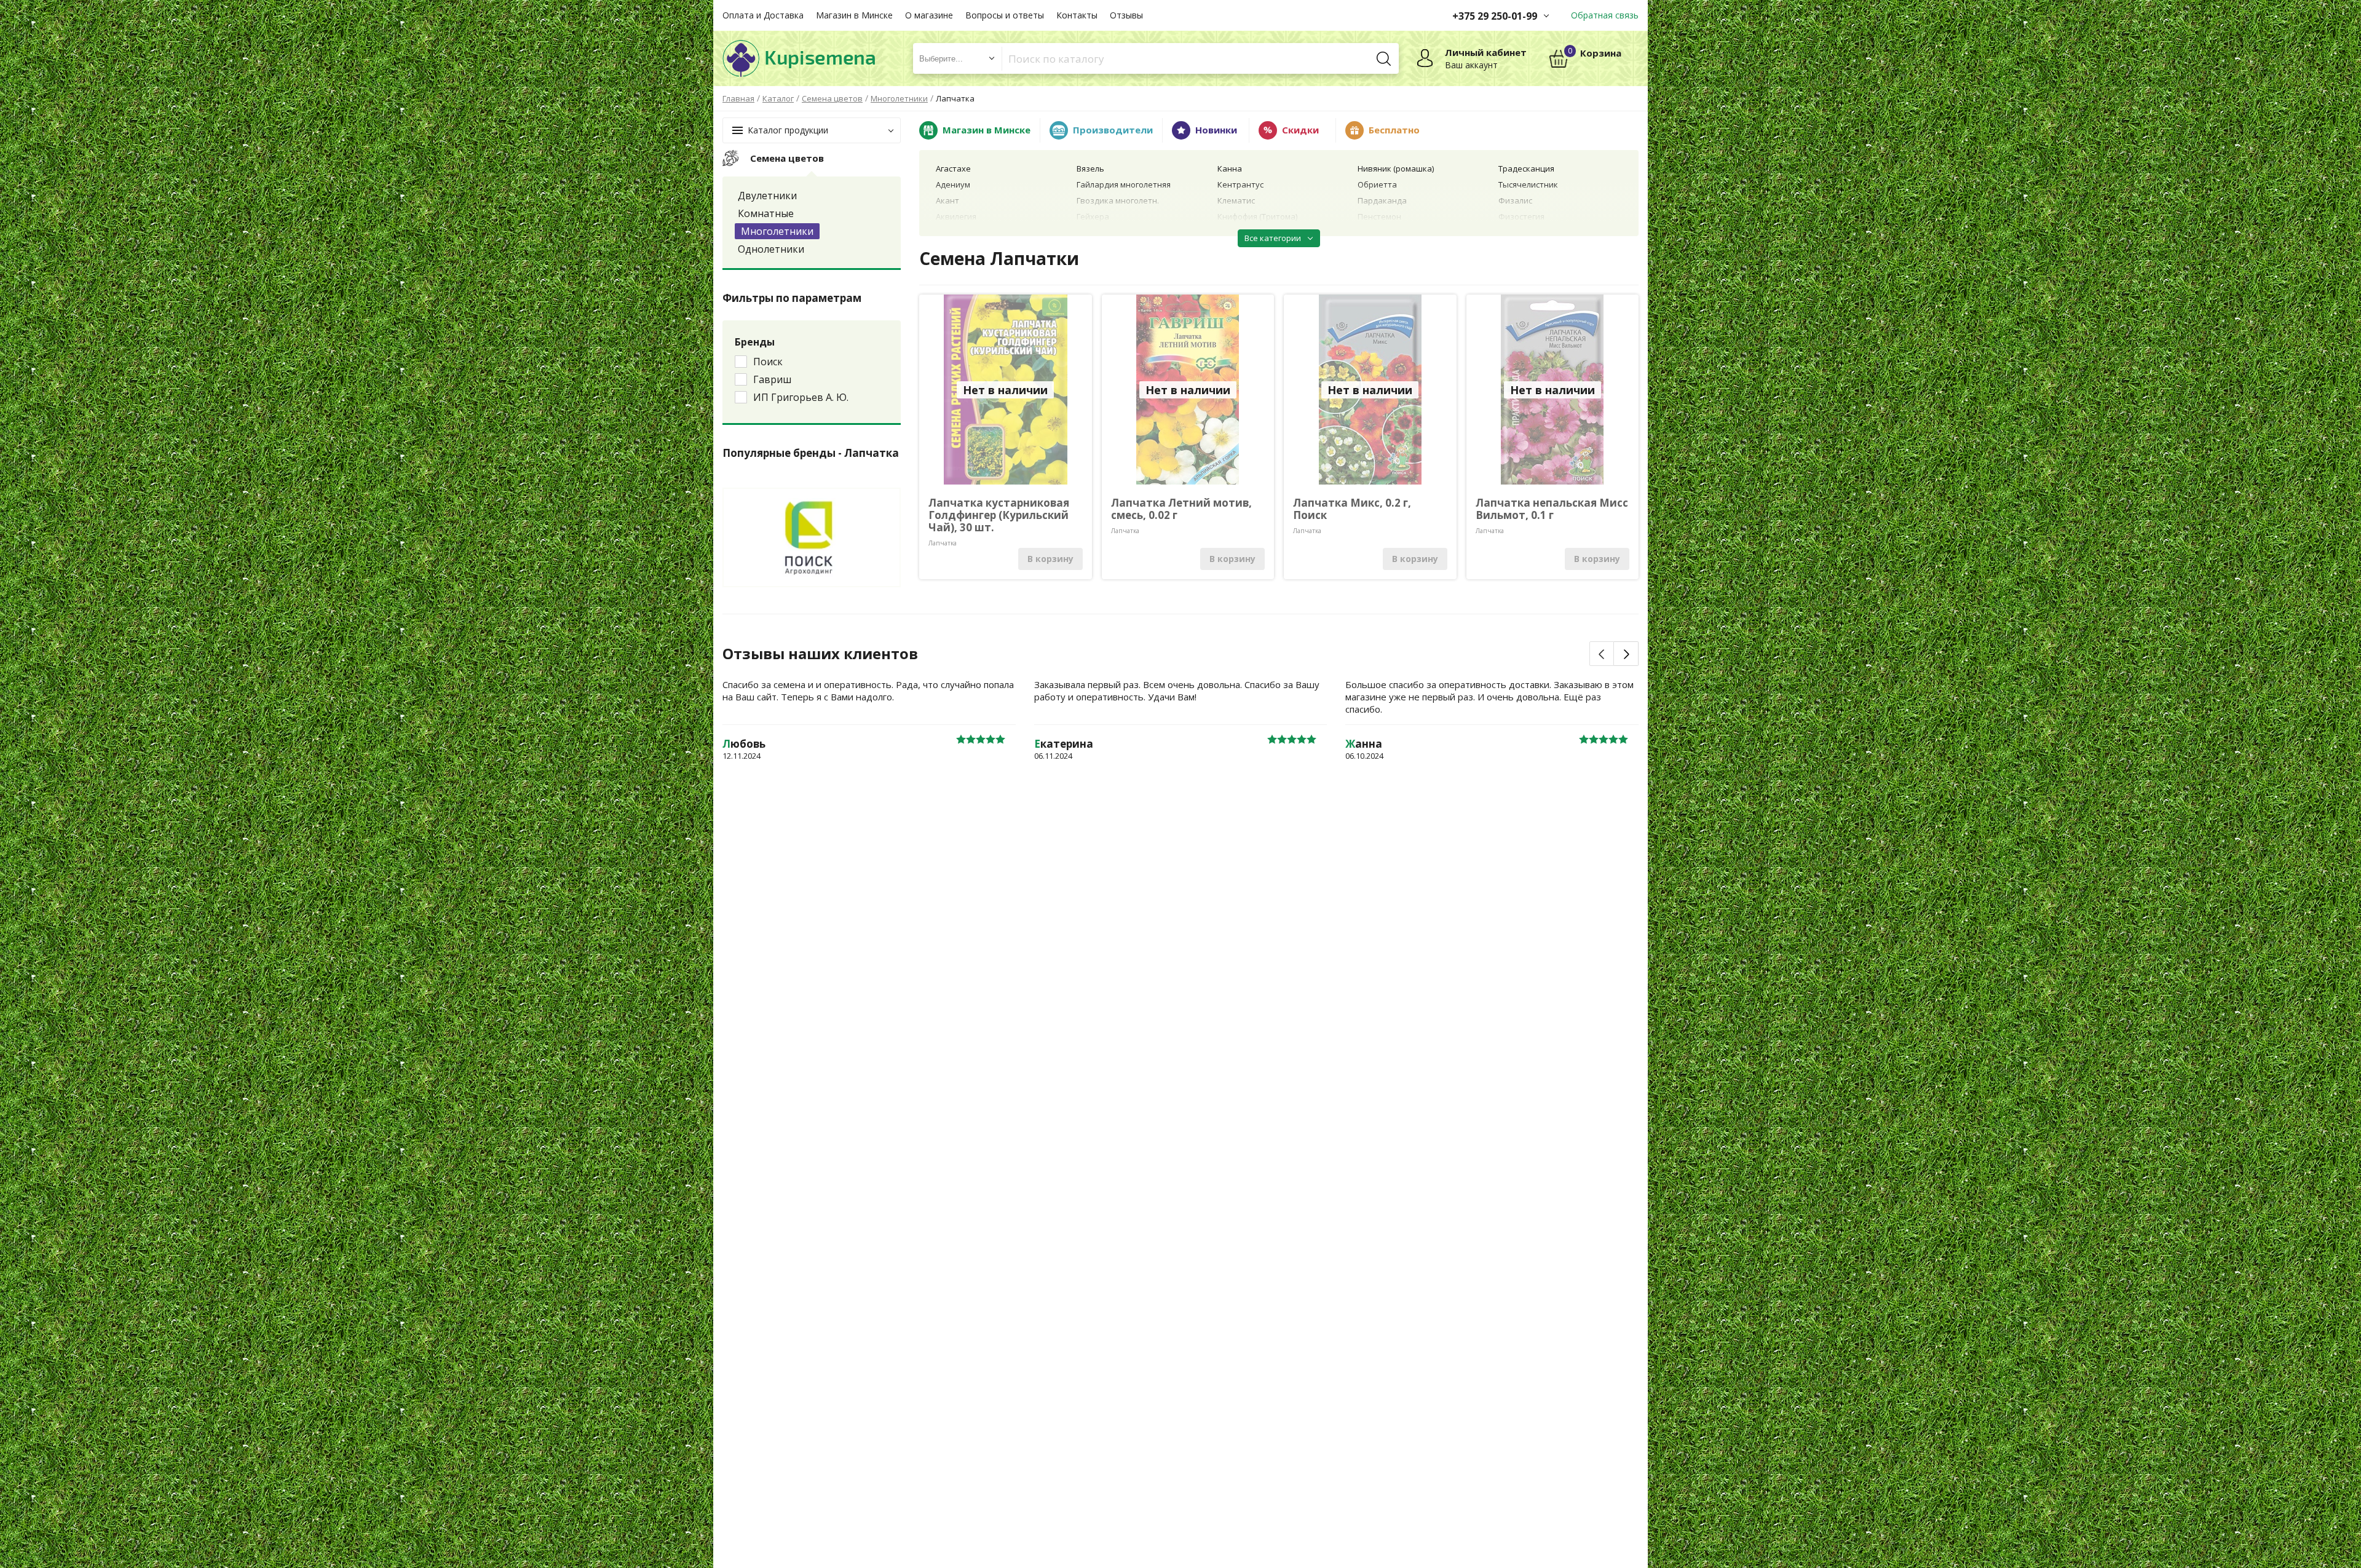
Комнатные (766, 213)
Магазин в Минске (854, 15)
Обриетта (1377, 184)
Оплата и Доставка (763, 15)
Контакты (1077, 15)
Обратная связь (1605, 15)
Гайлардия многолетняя (1124, 184)
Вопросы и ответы (1005, 15)
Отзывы (1126, 15)
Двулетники (767, 196)
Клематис (1236, 200)
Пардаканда (1382, 200)
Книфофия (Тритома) (1257, 216)
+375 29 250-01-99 (1495, 16)
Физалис (1515, 200)
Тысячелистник (1528, 184)
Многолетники (777, 231)
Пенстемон (1379, 216)
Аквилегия (956, 216)
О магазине (929, 15)
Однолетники (771, 249)
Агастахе (953, 168)
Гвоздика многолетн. (1118, 200)
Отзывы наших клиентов (820, 654)
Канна (1230, 168)
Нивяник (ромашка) (1396, 168)
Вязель (1090, 168)
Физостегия (1521, 216)
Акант (947, 200)
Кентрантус (1240, 184)
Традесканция (1526, 168)
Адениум (953, 184)
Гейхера (1093, 216)
